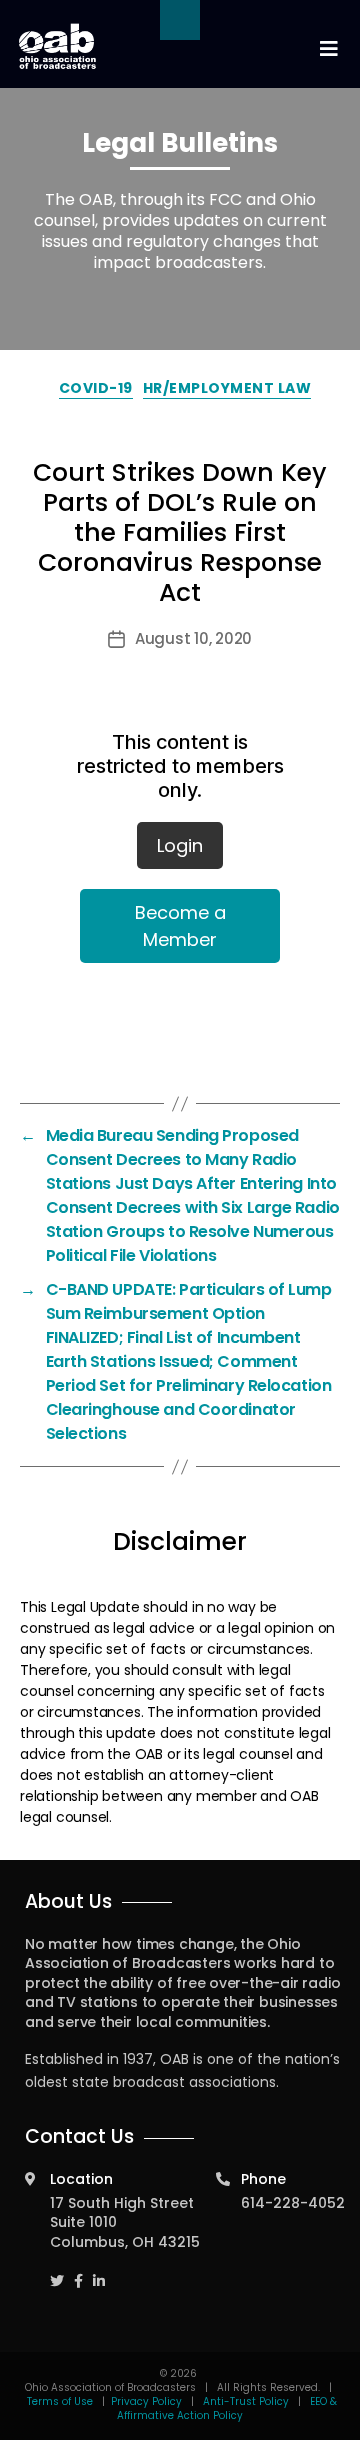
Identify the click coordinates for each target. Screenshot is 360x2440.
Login (180, 845)
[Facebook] (78, 2271)
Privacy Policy (146, 2401)
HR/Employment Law (227, 388)
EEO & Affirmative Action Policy (227, 2408)
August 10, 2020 (193, 638)
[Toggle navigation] (328, 49)
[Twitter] (57, 2271)
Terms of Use (61, 2401)
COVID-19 (96, 388)
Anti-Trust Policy (246, 2401)
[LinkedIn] (99, 2271)
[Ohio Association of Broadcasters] (57, 46)
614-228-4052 (293, 2203)
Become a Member (180, 926)
